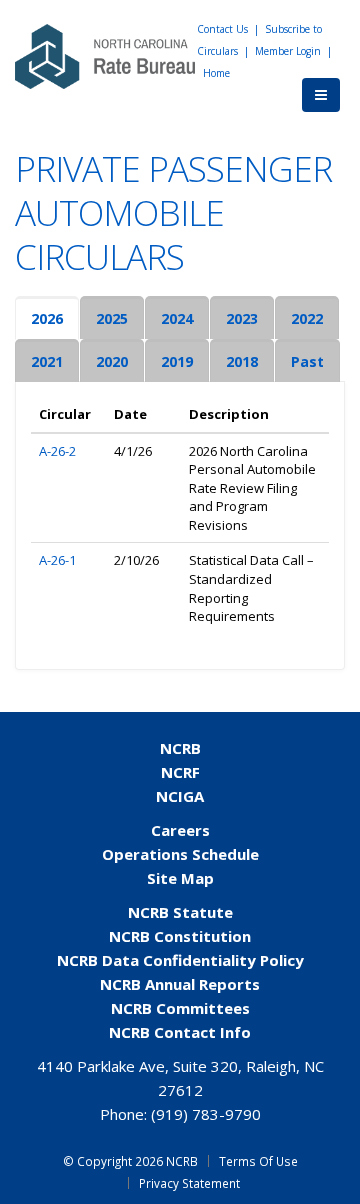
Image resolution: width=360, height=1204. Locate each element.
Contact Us (222, 29)
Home (216, 73)
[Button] (321, 95)
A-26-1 (57, 560)
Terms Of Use (258, 1161)
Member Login (288, 51)
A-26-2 (57, 451)
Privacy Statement (189, 1183)
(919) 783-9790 (206, 1114)
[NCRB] (105, 55)
